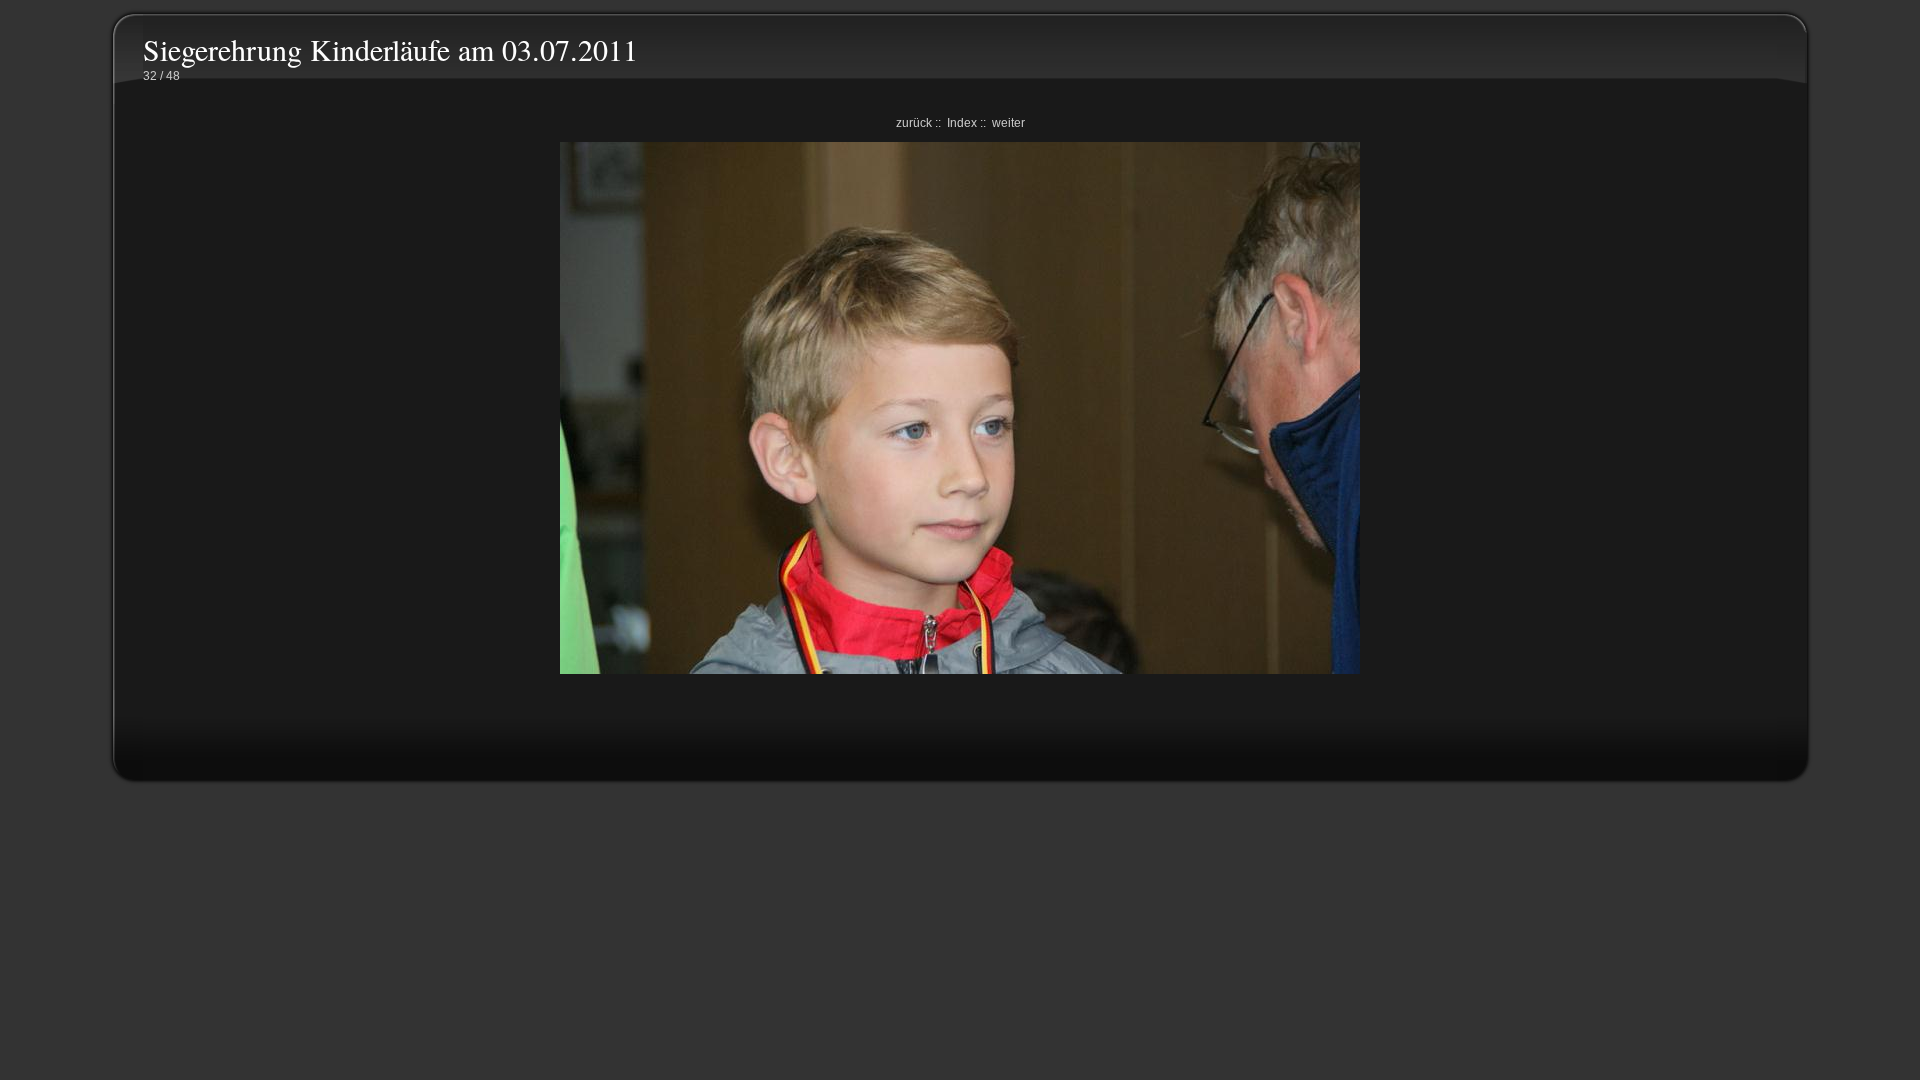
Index (962, 123)
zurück (914, 123)
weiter (1008, 123)
